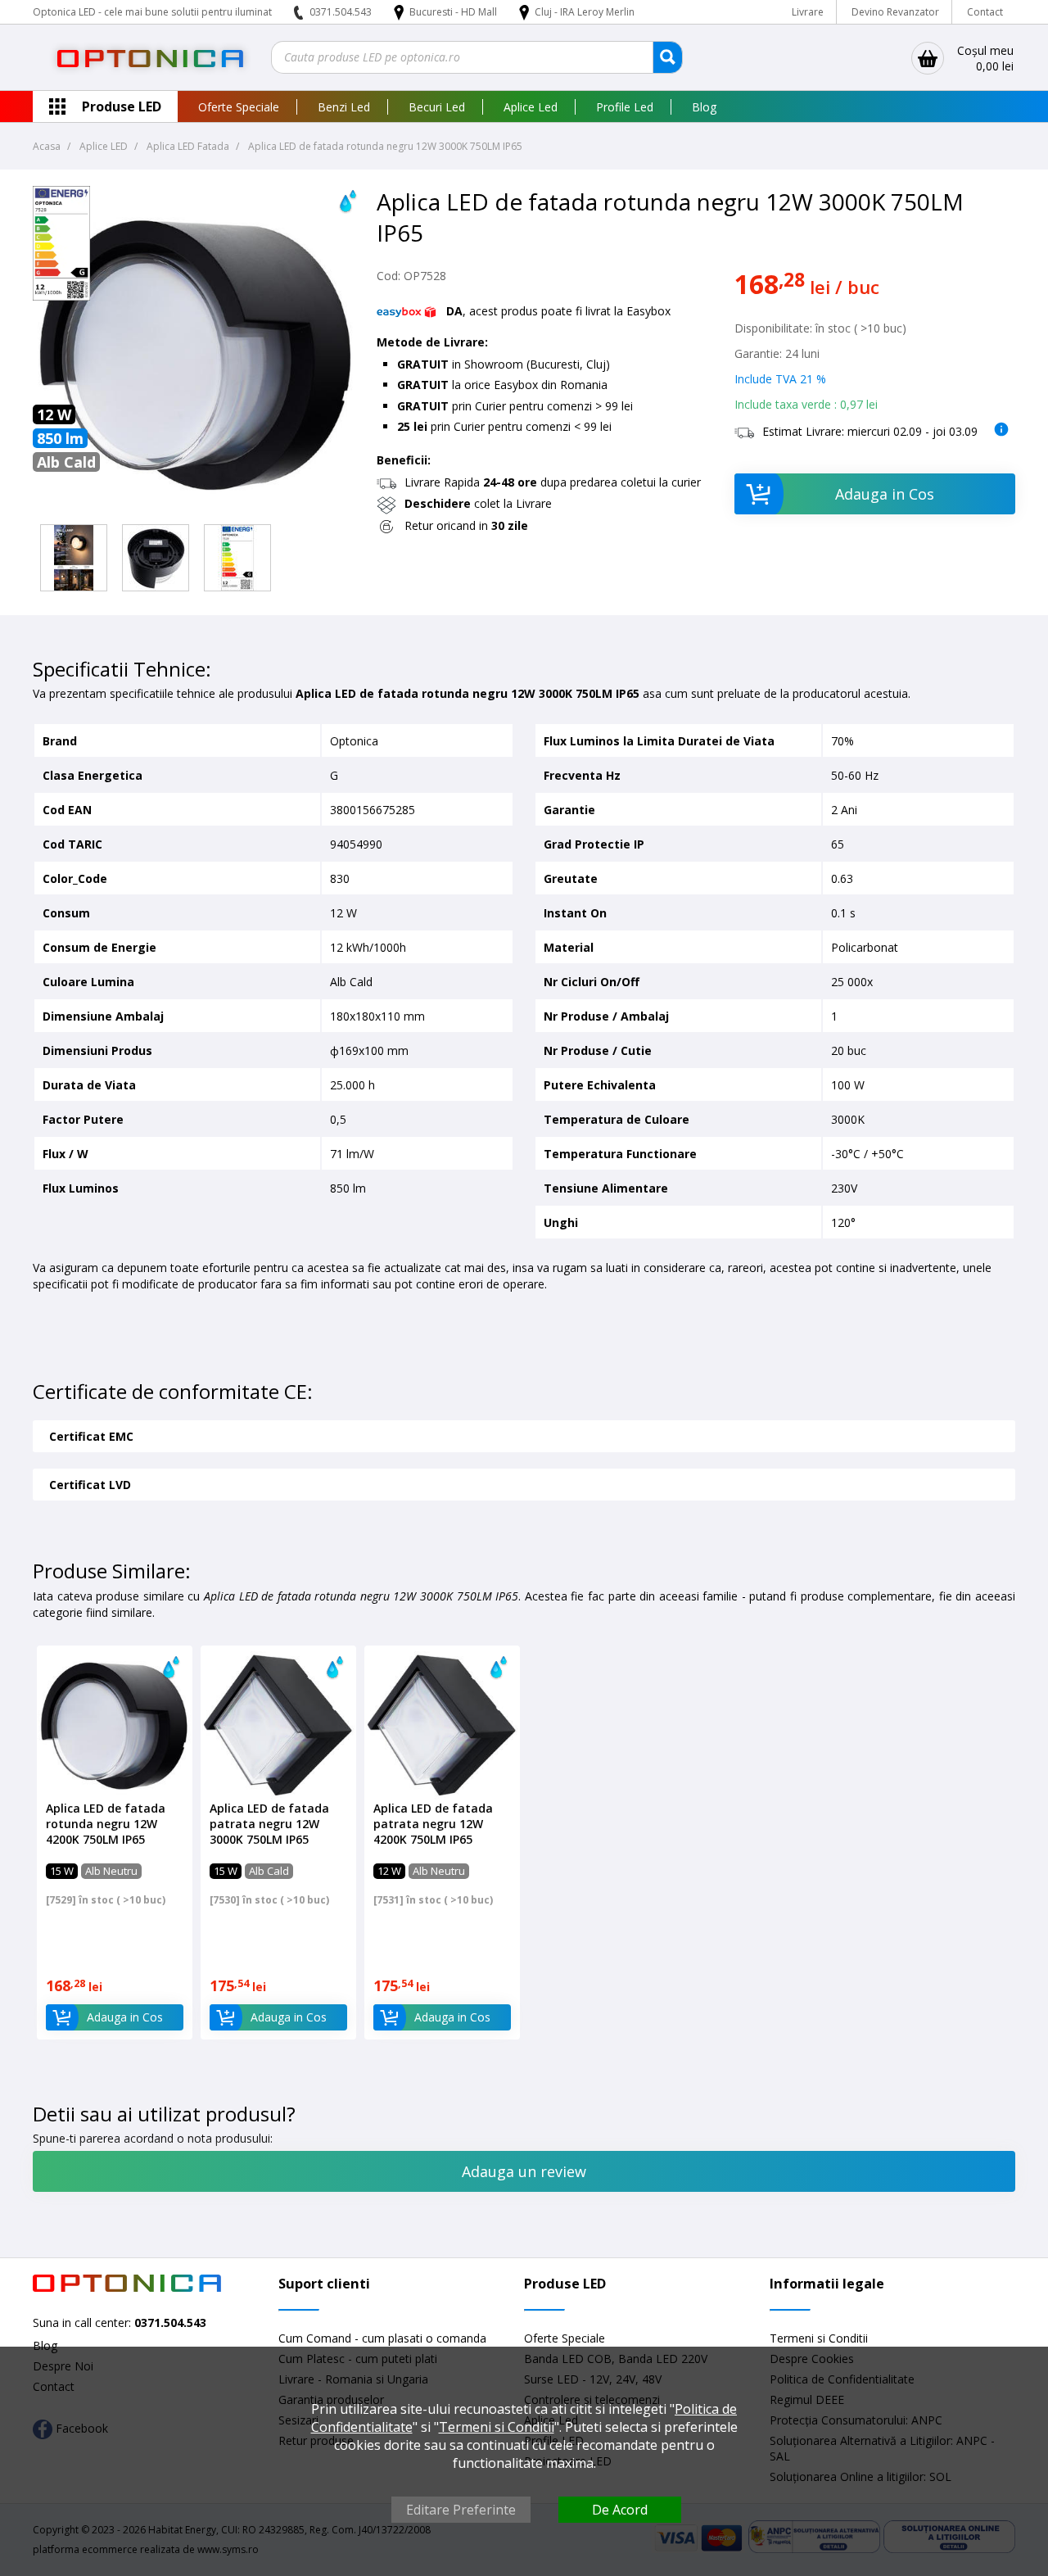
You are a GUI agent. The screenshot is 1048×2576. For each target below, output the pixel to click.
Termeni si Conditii (819, 2338)
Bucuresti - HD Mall (454, 12)
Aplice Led (531, 107)
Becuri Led (437, 107)
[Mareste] (74, 558)
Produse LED (122, 106)
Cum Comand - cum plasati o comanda (382, 2338)
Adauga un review (524, 2171)
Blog (704, 107)
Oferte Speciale (239, 107)
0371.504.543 (341, 12)
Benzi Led (344, 107)
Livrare (808, 12)
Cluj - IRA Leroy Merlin (585, 12)
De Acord (620, 2510)
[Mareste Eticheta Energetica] (61, 296)
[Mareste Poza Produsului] (196, 509)
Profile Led (625, 107)
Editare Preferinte (461, 2510)
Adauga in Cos (885, 494)
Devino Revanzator (895, 12)
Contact (985, 12)
